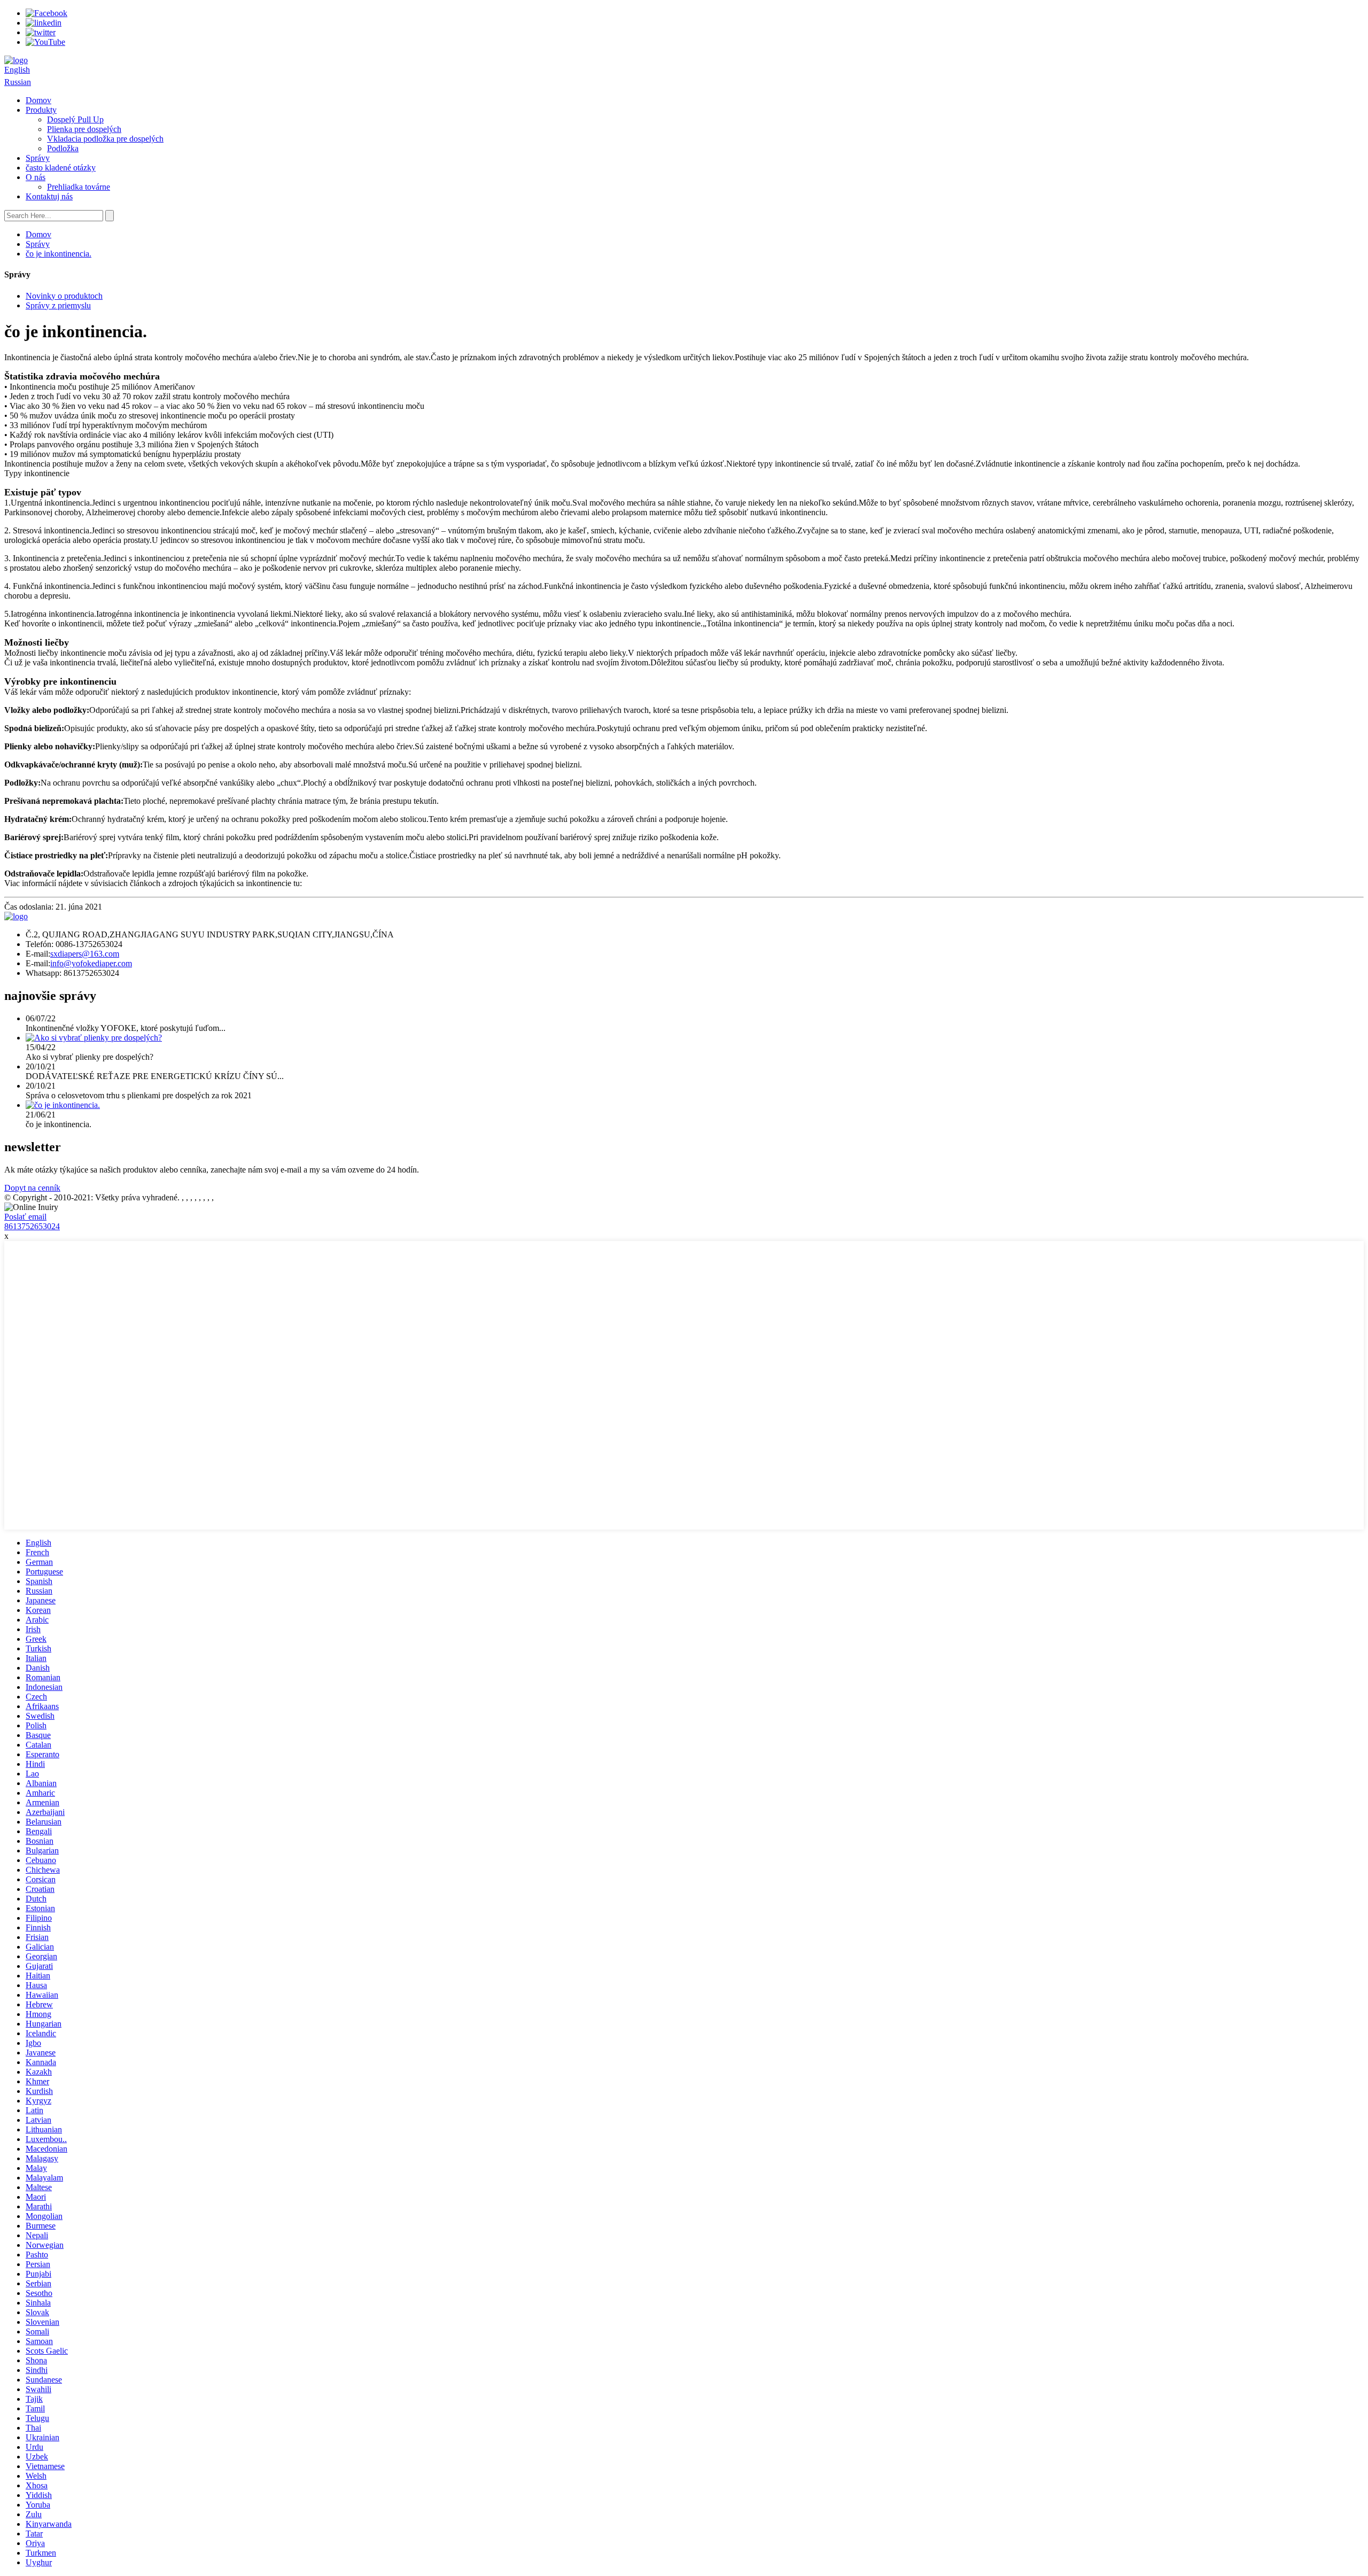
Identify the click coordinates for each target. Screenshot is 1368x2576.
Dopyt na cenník (32, 1188)
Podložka (63, 148)
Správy (38, 158)
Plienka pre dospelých (84, 129)
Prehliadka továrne (79, 187)
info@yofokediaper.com (91, 963)
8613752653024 (32, 1226)
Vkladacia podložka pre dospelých (105, 139)
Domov (38, 100)
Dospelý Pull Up (75, 119)
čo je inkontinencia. (59, 254)
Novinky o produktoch (64, 296)
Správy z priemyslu (58, 305)
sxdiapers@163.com (85, 954)
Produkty (41, 110)
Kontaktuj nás (49, 196)
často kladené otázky (61, 168)
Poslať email (25, 1217)
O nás (36, 177)
